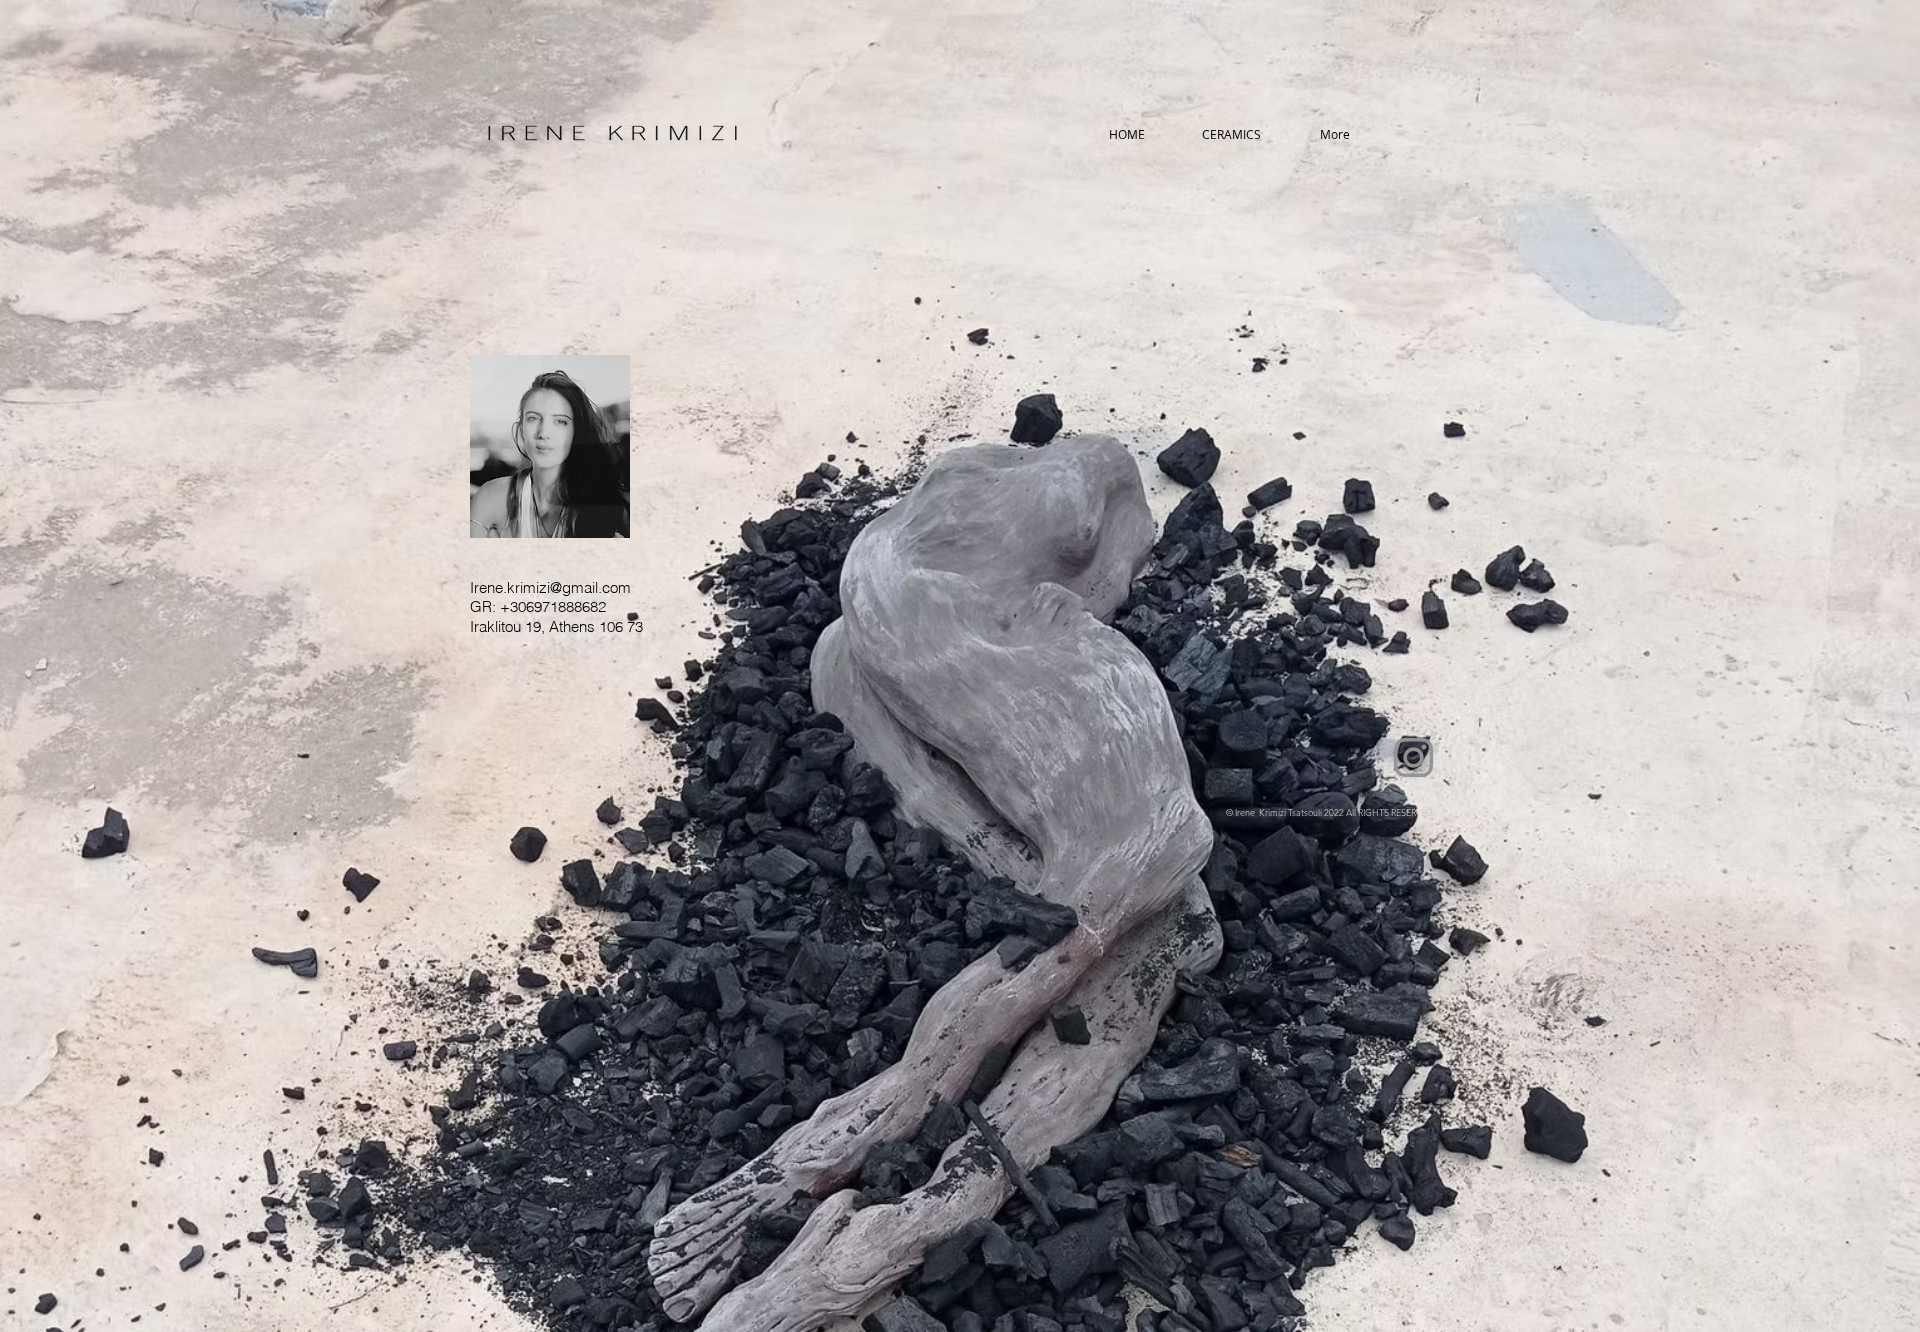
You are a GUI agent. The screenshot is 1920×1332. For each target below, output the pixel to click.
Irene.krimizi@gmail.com (550, 587)
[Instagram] (1413, 757)
